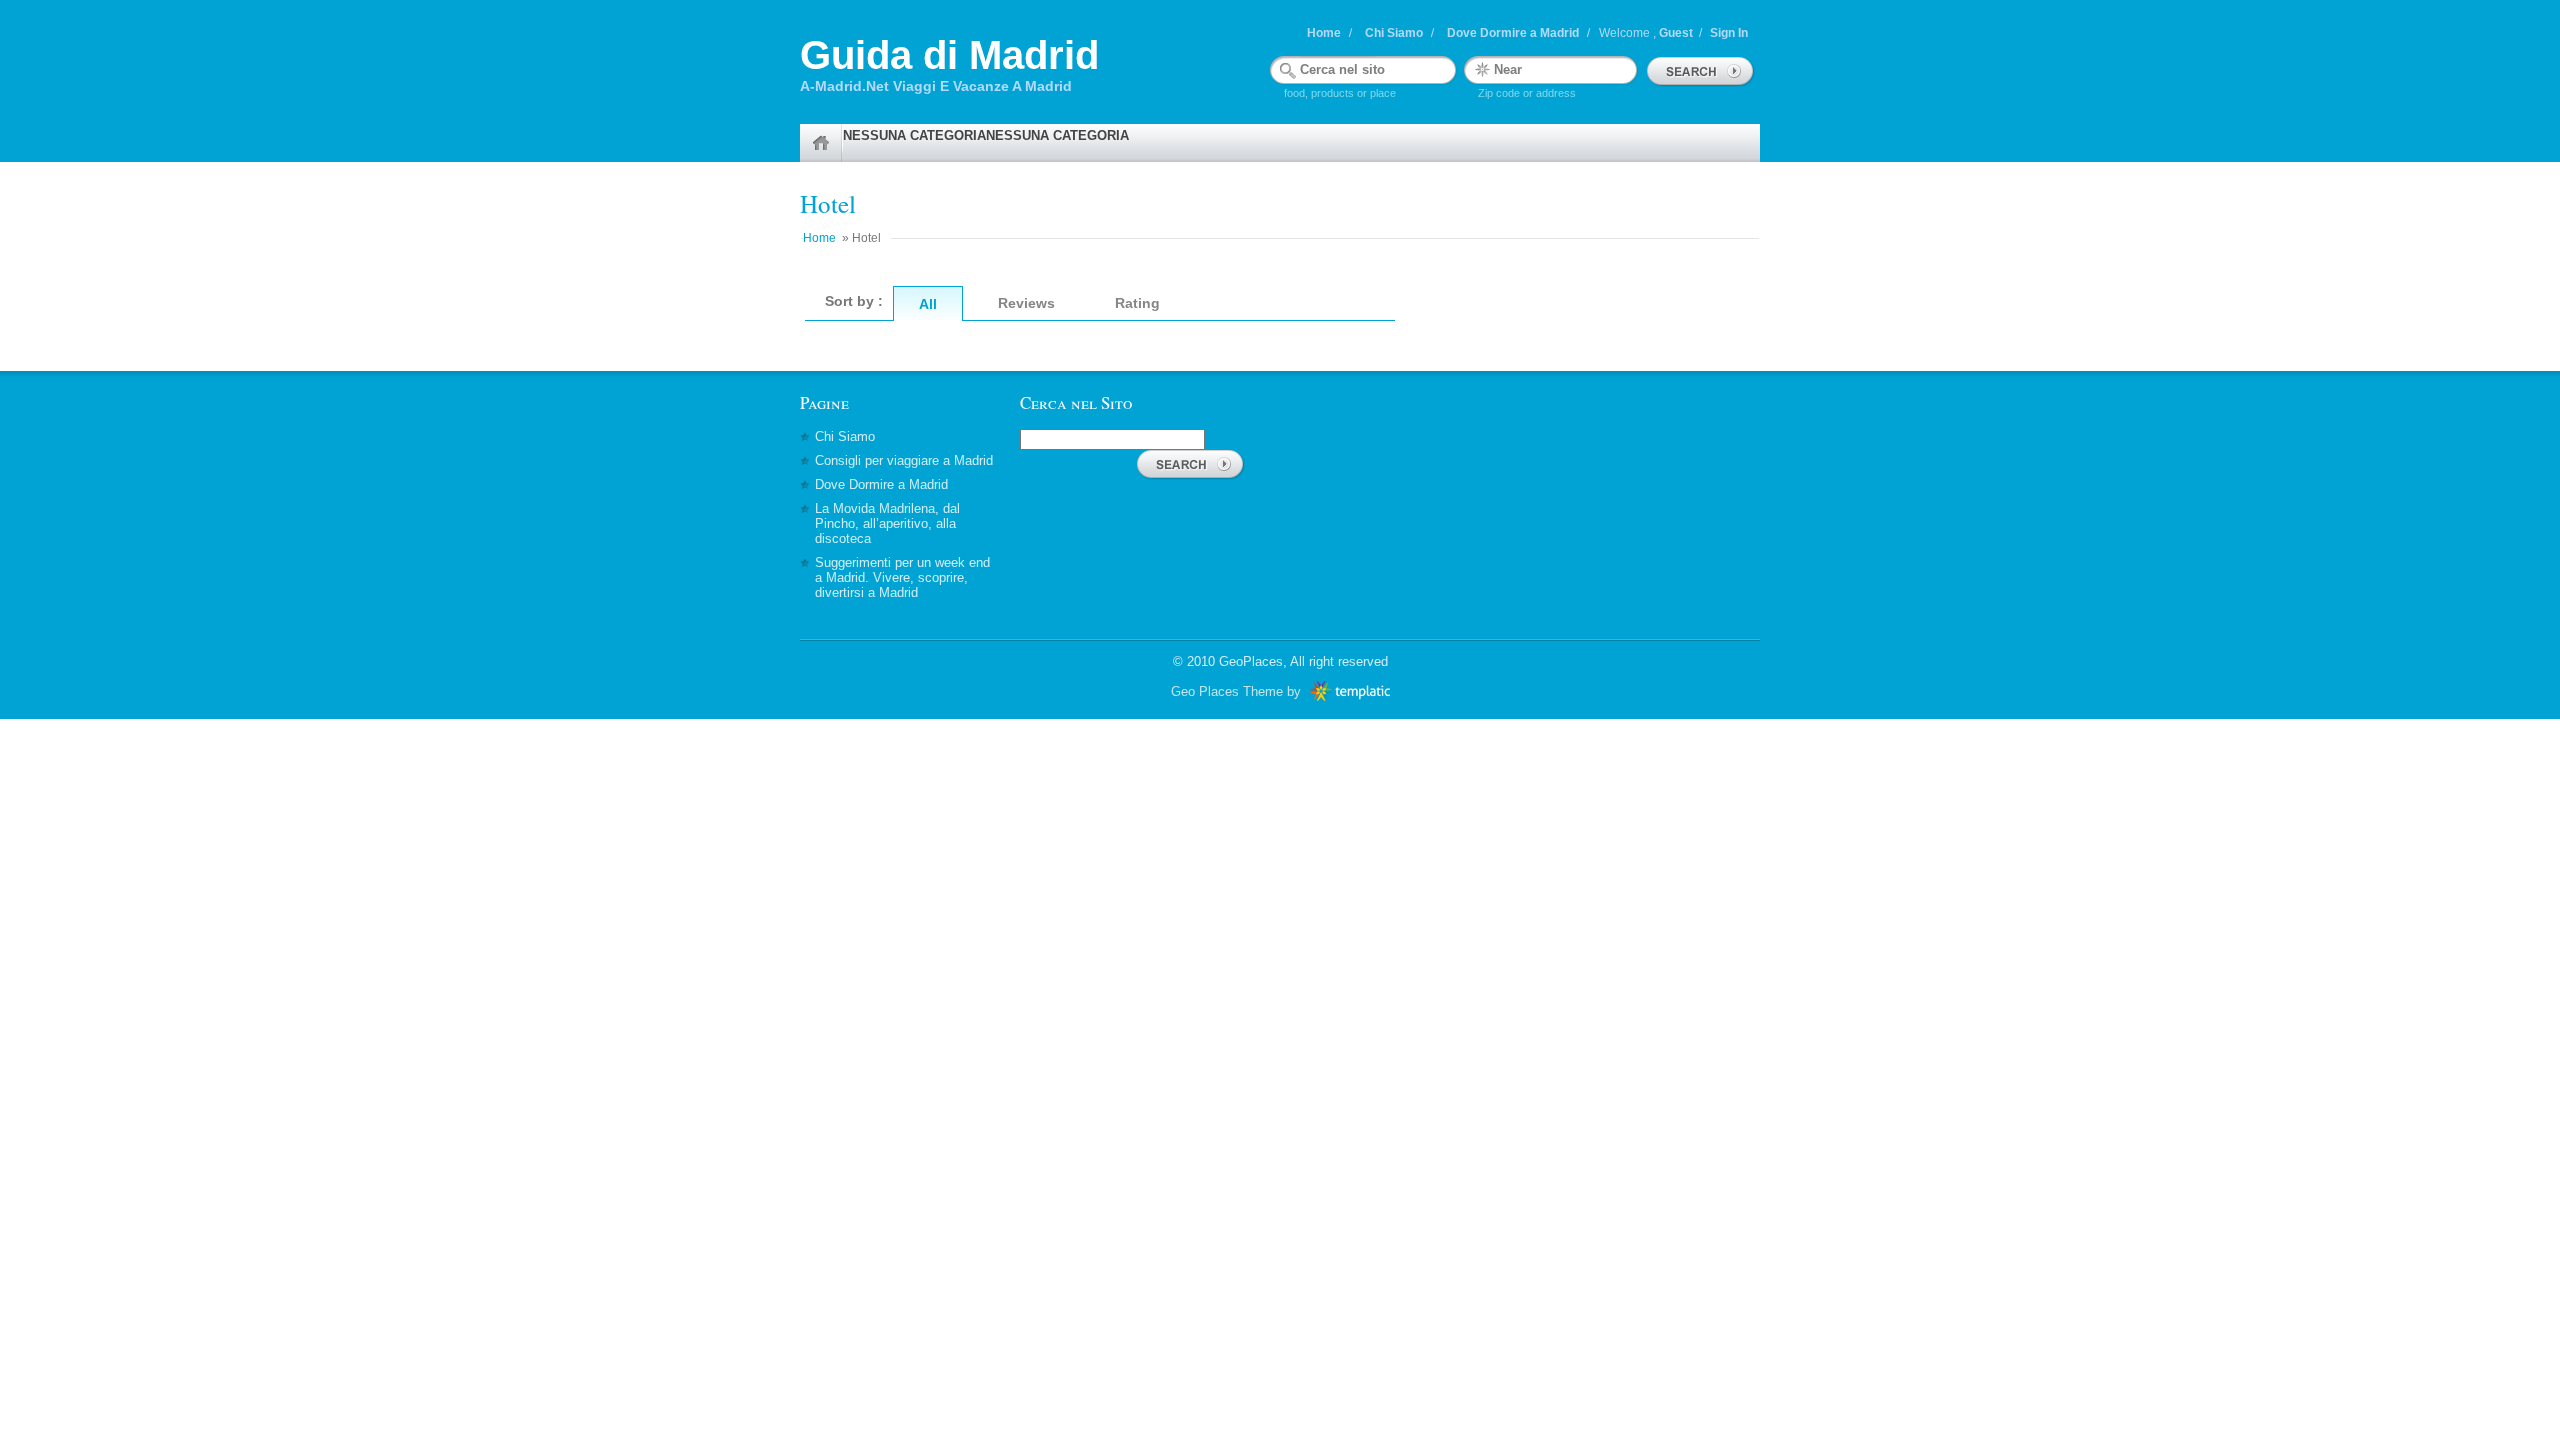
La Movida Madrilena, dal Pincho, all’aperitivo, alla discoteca (887, 523)
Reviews (1026, 303)
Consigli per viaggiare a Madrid (904, 460)
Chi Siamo (1394, 33)
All (928, 304)
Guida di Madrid (949, 55)
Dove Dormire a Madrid (1513, 33)
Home (1324, 33)
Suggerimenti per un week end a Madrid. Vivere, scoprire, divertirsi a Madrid (902, 577)
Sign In (1729, 33)
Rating (1137, 303)
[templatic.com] (1347, 691)
